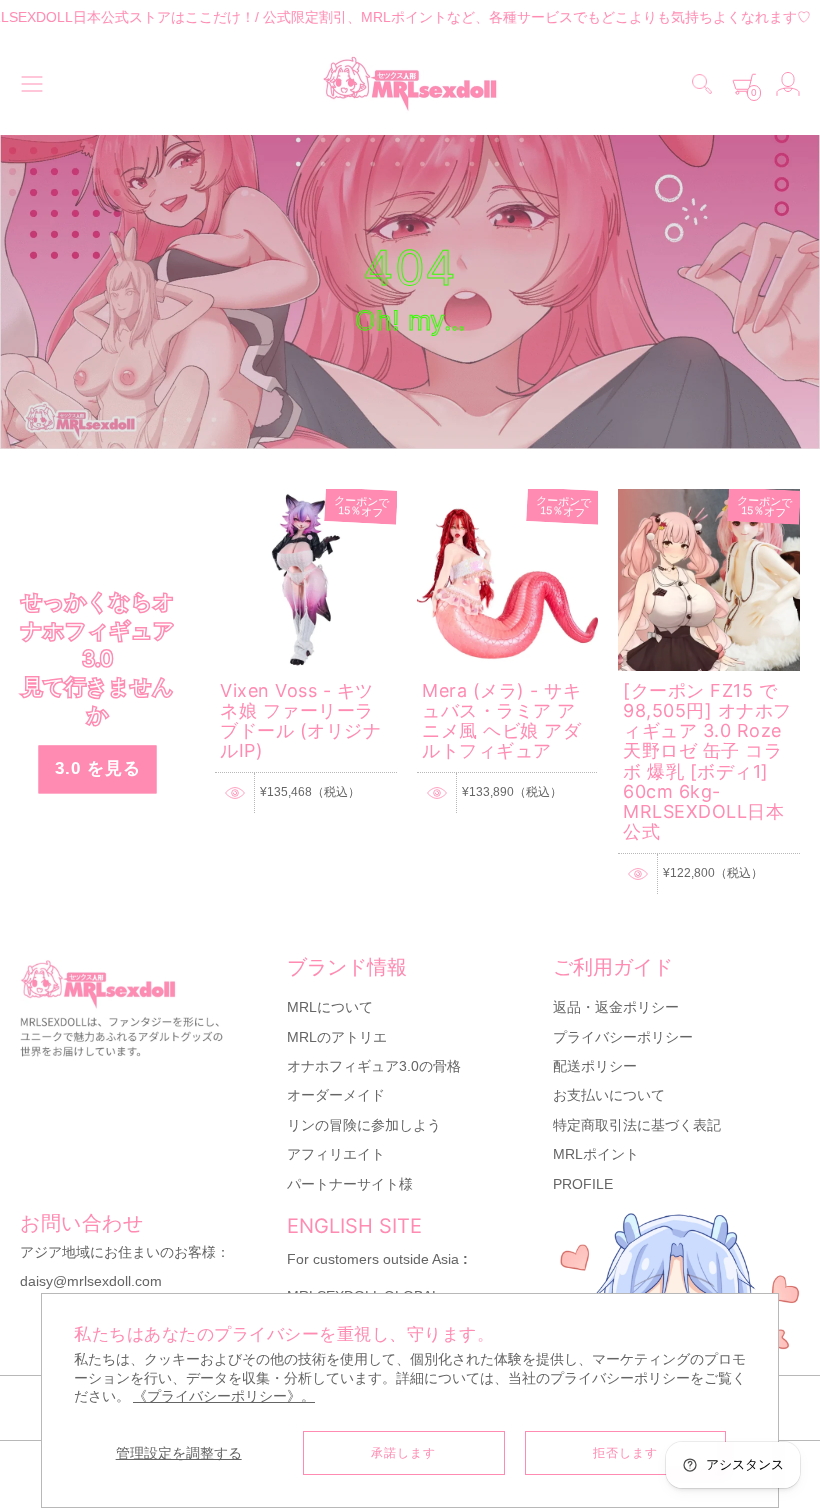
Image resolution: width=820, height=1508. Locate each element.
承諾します (403, 1453)
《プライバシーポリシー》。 (224, 1396)
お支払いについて (609, 1095)
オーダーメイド (336, 1095)
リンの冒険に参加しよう (364, 1125)
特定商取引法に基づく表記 (637, 1125)
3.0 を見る (98, 768)
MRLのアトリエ (337, 1037)
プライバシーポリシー (623, 1037)
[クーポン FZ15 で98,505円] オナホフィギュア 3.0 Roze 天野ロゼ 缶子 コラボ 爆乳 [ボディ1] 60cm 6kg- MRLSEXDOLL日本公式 (707, 761)
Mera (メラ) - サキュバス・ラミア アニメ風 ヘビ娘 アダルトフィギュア (501, 721)
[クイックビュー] (235, 793)
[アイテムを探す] (702, 84)
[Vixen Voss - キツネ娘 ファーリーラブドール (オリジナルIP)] (306, 498)
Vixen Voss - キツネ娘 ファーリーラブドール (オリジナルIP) (300, 721)
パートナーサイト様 (350, 1184)
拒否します (625, 1453)
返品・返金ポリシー (616, 1007)
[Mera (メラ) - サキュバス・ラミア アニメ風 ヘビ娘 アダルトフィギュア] (508, 498)
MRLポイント (596, 1154)
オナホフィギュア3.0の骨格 (374, 1066)
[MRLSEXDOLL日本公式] (410, 84)
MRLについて (330, 1007)
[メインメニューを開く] (32, 84)
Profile (583, 1184)
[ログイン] (788, 84)
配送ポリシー (595, 1066)
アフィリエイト (336, 1154)
